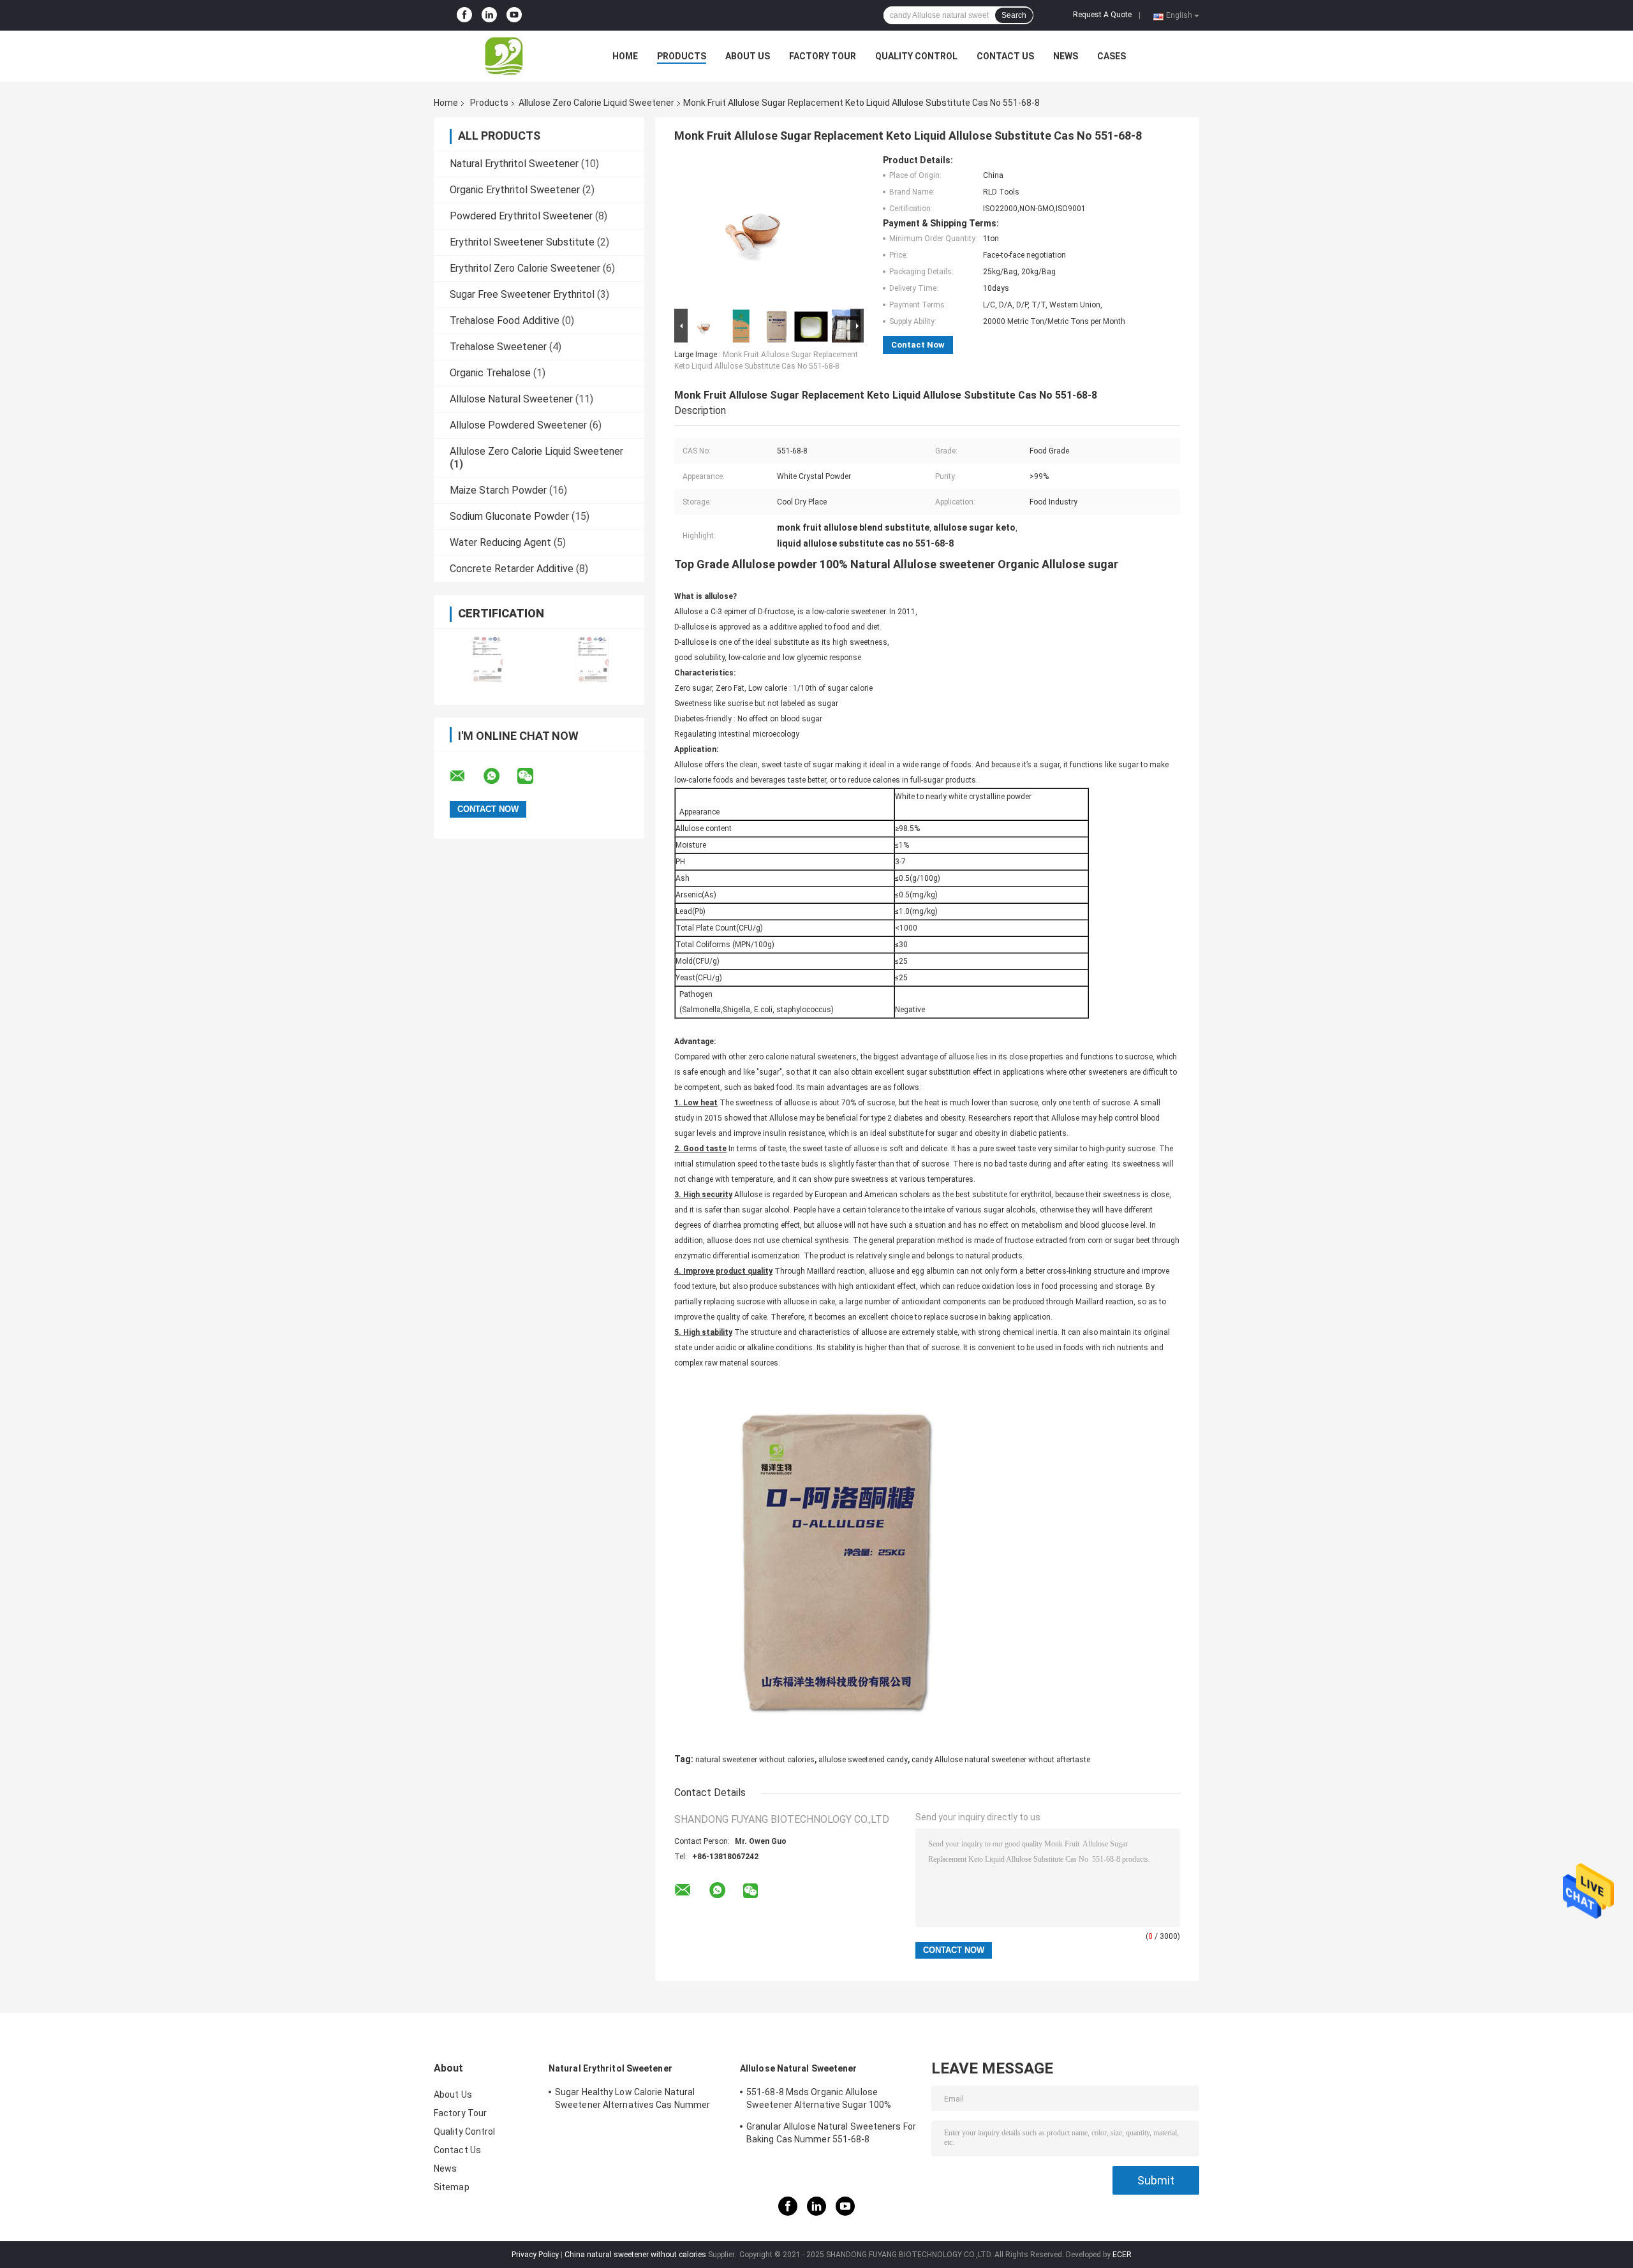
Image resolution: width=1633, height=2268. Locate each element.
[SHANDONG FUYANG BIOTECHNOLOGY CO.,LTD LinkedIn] (489, 15)
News (1066, 56)
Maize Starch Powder (498, 490)
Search (1014, 15)
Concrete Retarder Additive (512, 569)
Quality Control (916, 56)
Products (682, 56)
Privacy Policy (535, 2255)
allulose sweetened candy (863, 1760)
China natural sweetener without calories (635, 2255)
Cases (1112, 56)
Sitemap (452, 2187)
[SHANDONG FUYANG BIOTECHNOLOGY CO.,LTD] (504, 56)
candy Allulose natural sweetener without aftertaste (1001, 1760)
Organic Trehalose (490, 373)
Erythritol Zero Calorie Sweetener (525, 268)
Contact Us (1005, 56)
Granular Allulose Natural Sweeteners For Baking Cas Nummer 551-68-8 (831, 2133)
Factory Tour (823, 56)
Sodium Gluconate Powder (509, 516)
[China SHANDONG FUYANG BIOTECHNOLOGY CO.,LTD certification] (486, 659)
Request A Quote (1102, 15)
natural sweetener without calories (755, 1760)
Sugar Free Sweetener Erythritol (522, 294)
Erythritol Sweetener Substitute (522, 242)
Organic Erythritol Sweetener (515, 190)
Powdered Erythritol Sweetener (521, 216)
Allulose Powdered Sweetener (518, 425)
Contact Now (918, 345)
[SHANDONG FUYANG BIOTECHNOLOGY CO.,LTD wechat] (533, 776)
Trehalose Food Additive (505, 320)
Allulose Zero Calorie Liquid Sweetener (596, 103)
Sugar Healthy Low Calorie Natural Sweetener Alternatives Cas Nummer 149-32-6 (632, 2100)
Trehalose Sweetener (498, 347)
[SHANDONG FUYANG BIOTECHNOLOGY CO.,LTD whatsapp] (499, 776)
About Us (748, 56)
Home (625, 56)
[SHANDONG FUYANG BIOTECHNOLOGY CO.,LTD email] (466, 776)
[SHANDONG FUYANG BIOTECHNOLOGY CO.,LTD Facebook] (464, 15)
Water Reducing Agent (500, 542)
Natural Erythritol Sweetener (514, 164)
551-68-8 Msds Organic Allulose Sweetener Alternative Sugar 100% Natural (819, 2100)
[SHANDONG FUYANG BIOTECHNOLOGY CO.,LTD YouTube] (514, 15)
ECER (1122, 2255)
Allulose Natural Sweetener (511, 399)
